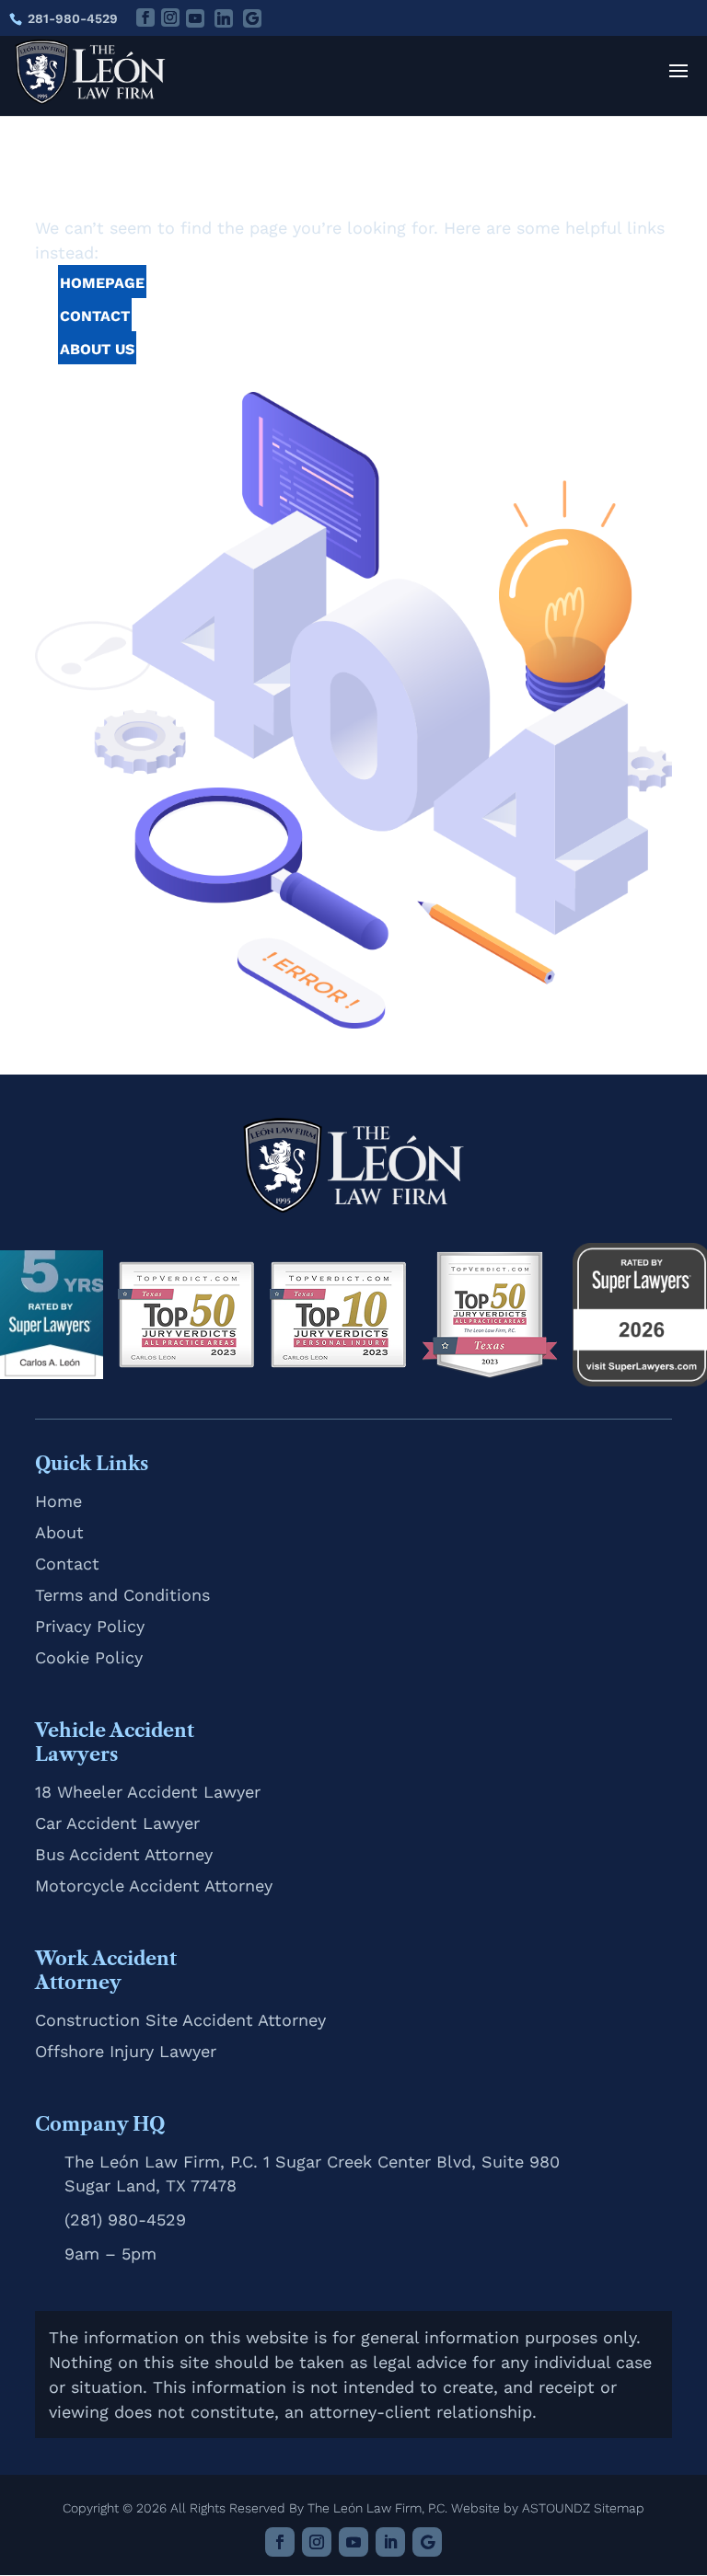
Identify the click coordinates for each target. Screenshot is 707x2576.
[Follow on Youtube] (353, 2542)
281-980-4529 (73, 18)
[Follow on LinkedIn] (390, 2542)
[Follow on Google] (427, 2542)
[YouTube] (195, 18)
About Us (97, 349)
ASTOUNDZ (556, 2508)
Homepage (102, 283)
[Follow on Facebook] (280, 2542)
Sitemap (619, 2508)
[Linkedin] (224, 18)
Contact (95, 316)
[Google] (252, 18)
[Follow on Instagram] (317, 2542)
